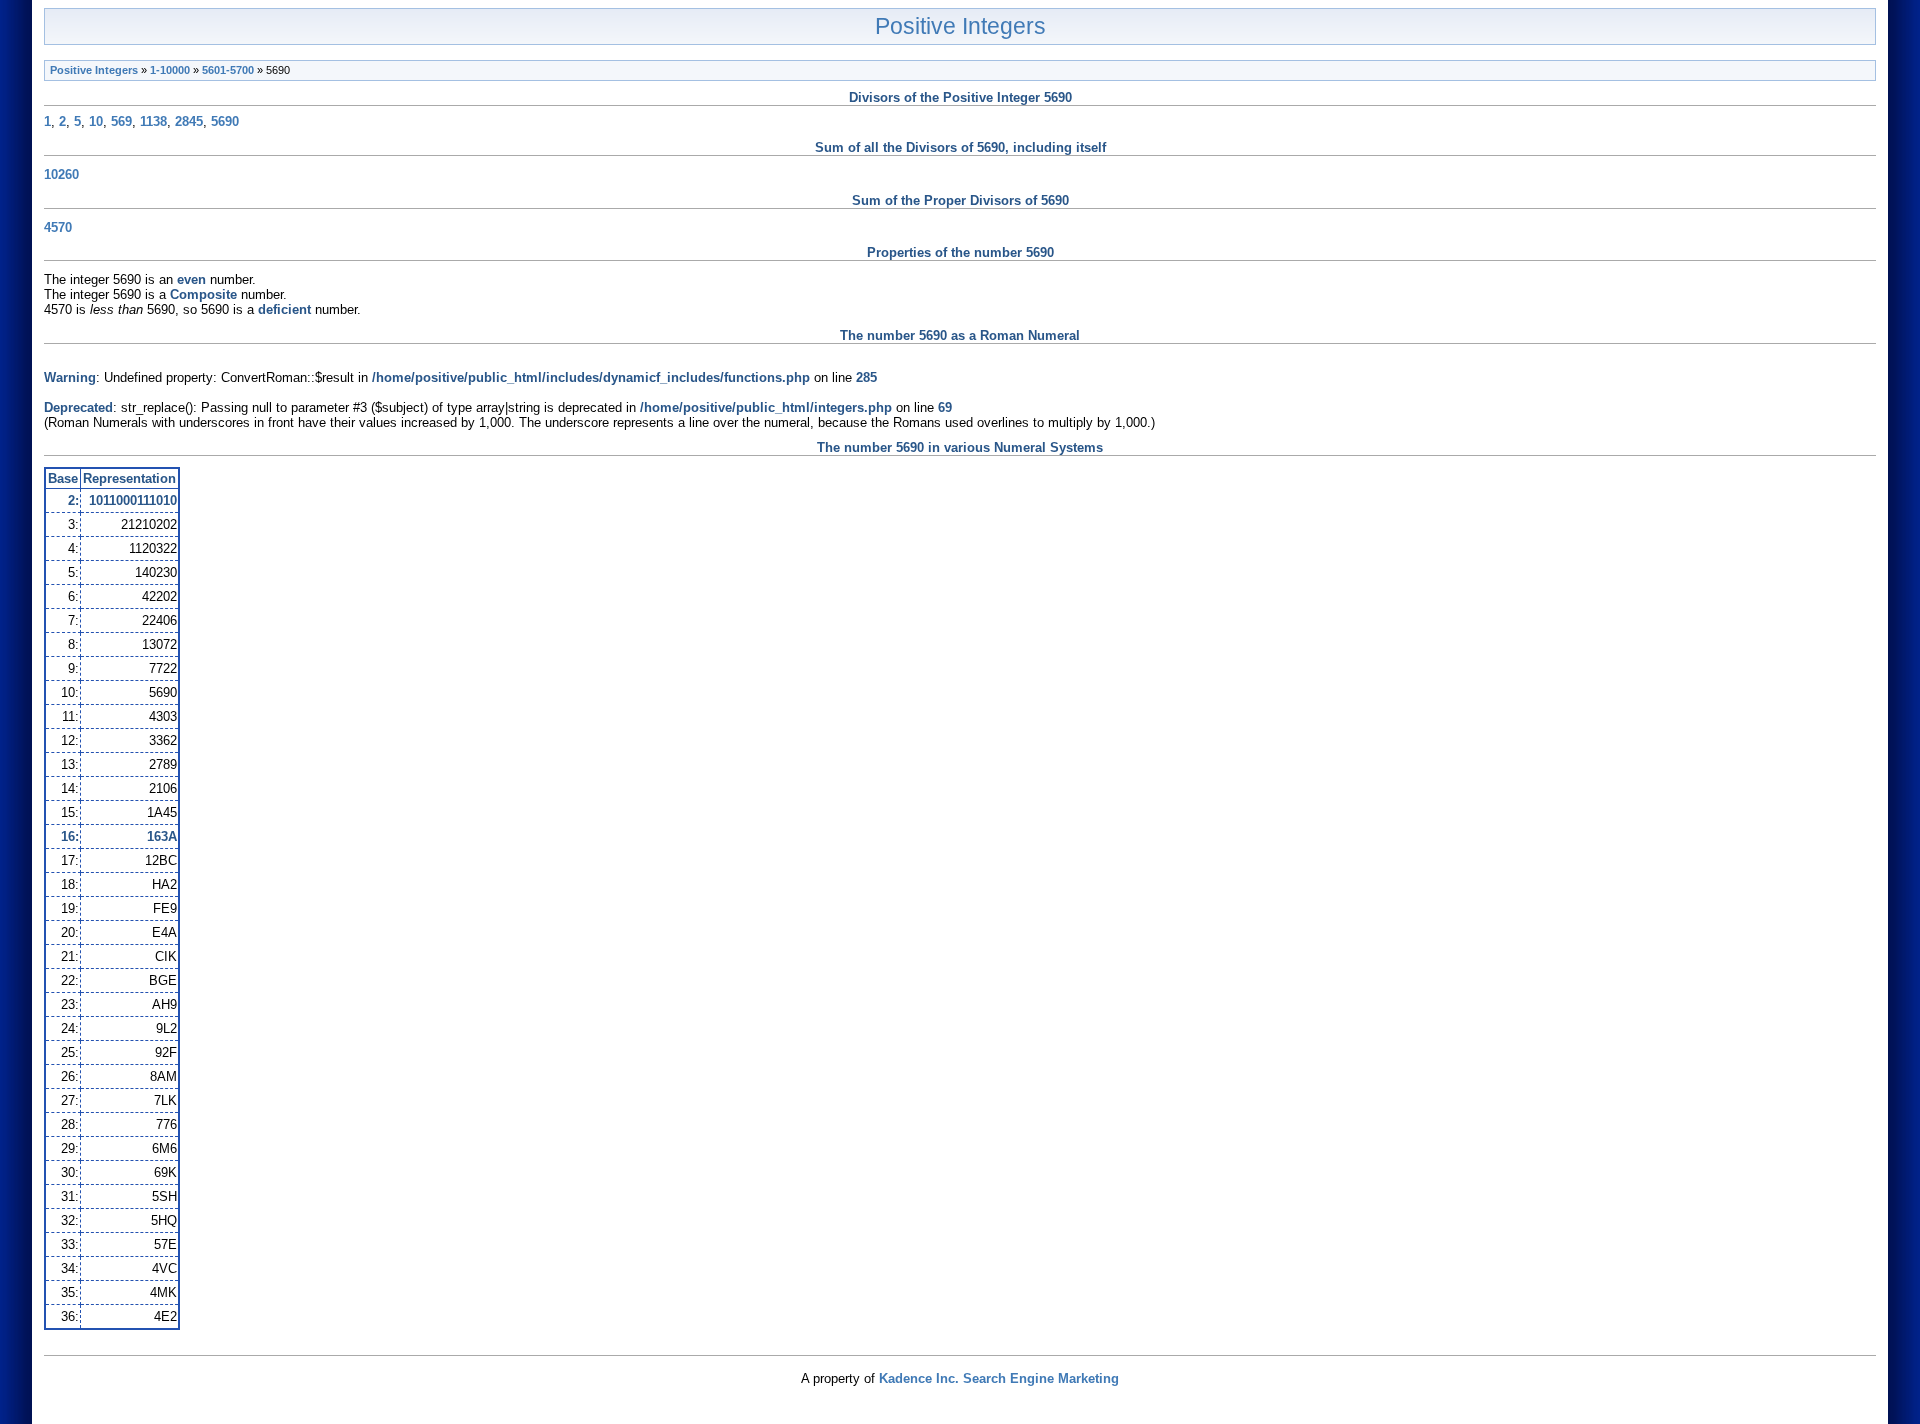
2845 (189, 121)
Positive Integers (960, 26)
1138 (153, 121)
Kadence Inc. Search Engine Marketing (999, 1378)
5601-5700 (228, 70)
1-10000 (170, 70)
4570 (58, 227)
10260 (61, 174)
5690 (225, 121)
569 (121, 121)
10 (96, 121)
